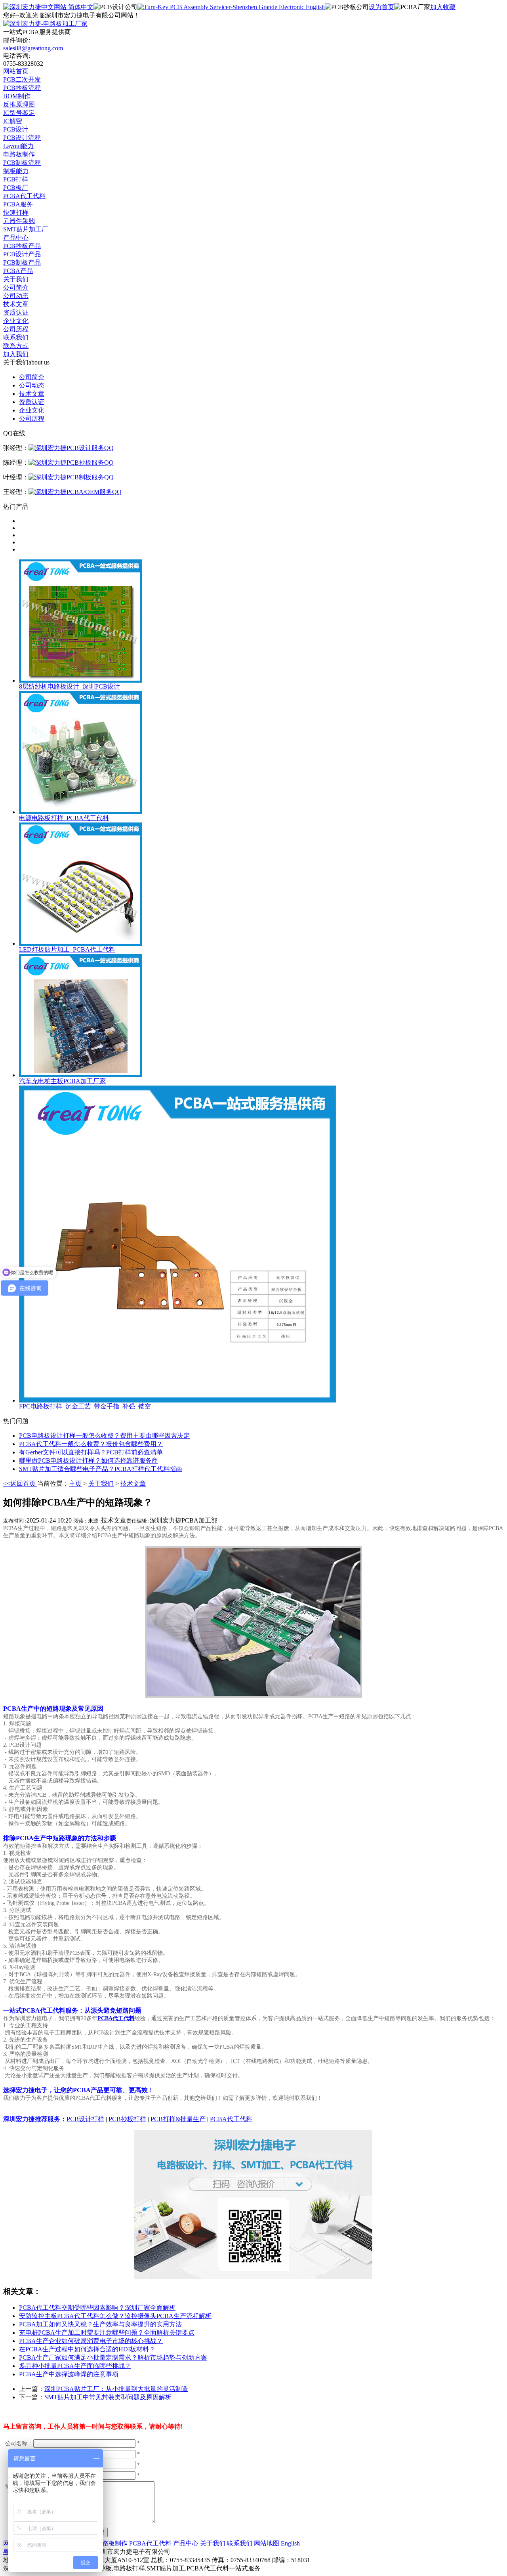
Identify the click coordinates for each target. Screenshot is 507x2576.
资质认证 (16, 312)
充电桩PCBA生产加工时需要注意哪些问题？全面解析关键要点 (107, 2333)
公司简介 (16, 287)
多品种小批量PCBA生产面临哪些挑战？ (75, 2366)
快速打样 (16, 213)
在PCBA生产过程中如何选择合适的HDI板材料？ (87, 2349)
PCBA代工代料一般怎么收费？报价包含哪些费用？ (91, 1444)
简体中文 (80, 7)
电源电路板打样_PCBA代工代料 (64, 818)
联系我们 (16, 337)
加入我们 (16, 354)
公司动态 (16, 296)
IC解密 (13, 121)
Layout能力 (18, 146)
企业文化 (16, 321)
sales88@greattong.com (33, 48)
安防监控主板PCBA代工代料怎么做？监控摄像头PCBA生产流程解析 (115, 2316)
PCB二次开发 (22, 79)
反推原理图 (19, 104)
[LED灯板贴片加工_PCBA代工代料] (81, 944)
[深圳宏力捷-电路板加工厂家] (45, 24)
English (314, 7)
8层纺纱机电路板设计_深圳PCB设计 (70, 686)
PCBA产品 (18, 271)
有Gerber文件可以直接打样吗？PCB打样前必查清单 (91, 1452)
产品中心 (16, 238)
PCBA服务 (18, 204)
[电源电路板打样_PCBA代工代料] (81, 812)
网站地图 (267, 2543)
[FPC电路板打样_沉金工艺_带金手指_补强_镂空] (177, 1400)
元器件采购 (19, 221)
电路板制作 (19, 154)
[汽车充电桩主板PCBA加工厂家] (81, 1075)
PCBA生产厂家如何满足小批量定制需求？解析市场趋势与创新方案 (113, 2358)
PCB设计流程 (22, 138)
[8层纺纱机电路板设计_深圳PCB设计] (81, 680)
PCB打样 (16, 179)
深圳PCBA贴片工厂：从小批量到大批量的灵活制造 (116, 2389)
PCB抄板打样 (127, 2119)
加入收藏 (443, 7)
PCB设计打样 (85, 2119)
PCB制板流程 (22, 163)
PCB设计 (16, 129)
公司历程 (16, 329)
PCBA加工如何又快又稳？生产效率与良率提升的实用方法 (100, 2324)
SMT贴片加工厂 (26, 229)
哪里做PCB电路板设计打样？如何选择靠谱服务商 (89, 1461)
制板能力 (16, 171)
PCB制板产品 (22, 262)
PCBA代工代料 (24, 196)
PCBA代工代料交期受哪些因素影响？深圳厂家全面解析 (97, 2308)
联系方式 (16, 346)
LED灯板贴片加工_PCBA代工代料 (67, 949)
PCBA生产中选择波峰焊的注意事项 (69, 2374)
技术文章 (16, 304)
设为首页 (381, 7)
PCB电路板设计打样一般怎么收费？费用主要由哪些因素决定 (104, 1436)
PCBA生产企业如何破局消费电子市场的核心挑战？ (91, 2341)
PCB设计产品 (22, 254)
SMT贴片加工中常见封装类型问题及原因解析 (108, 2397)
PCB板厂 (16, 188)
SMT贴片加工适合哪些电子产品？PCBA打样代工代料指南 (101, 1469)
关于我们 (16, 279)
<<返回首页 (20, 1484)
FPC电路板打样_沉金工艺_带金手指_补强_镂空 (85, 1406)
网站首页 (16, 71)
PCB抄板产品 (22, 246)
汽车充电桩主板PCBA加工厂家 (62, 1081)
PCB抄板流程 (22, 88)
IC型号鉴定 (19, 113)
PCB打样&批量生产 (178, 2119)
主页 (75, 1484)
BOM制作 (17, 96)
